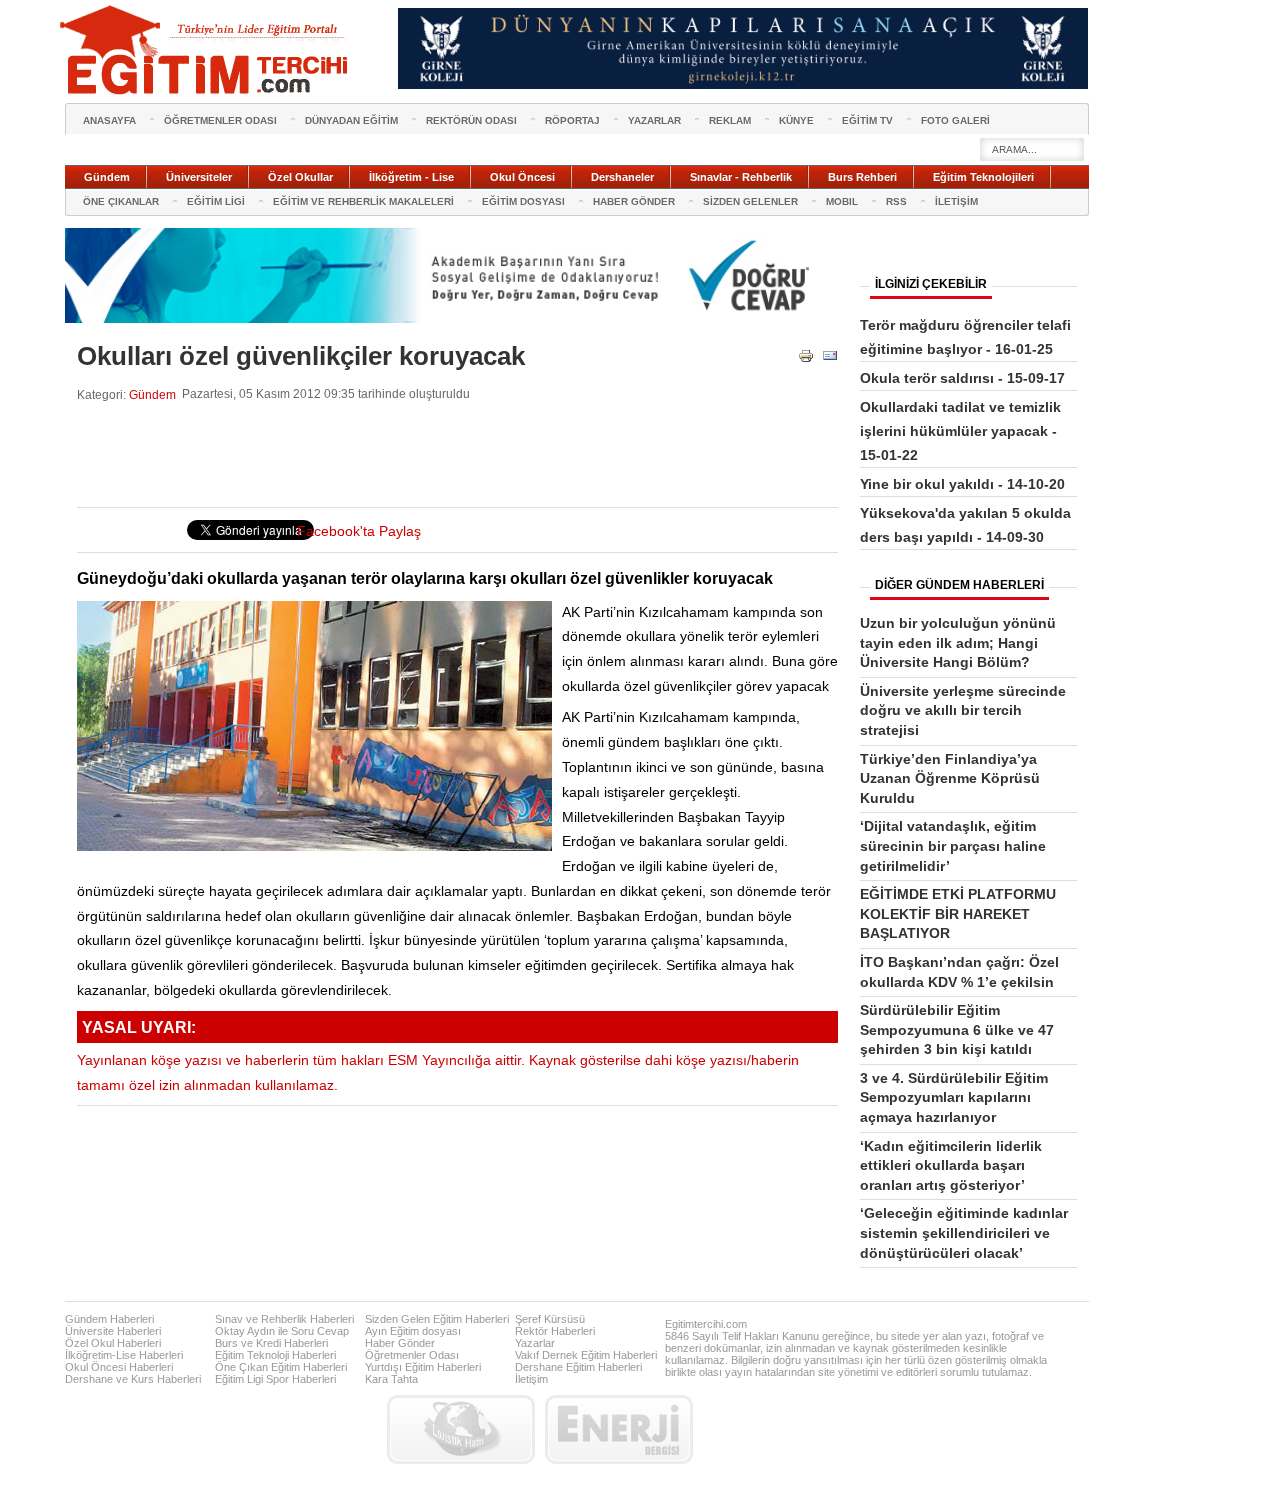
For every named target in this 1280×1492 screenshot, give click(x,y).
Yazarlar (535, 1343)
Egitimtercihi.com (706, 1324)
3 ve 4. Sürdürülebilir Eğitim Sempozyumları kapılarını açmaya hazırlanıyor (954, 1097)
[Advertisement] (441, 455)
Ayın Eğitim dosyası (413, 1331)
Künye (796, 120)
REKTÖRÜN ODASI (471, 120)
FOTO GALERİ (955, 120)
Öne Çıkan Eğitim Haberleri (281, 1367)
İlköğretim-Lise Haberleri (124, 1355)
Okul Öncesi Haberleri (119, 1367)
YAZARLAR (654, 120)
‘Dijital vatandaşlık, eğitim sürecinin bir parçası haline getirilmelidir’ (953, 845)
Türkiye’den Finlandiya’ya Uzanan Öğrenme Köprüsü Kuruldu (950, 778)
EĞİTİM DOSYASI (523, 201)
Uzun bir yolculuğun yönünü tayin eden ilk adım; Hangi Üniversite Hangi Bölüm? (958, 642)
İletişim (531, 1379)
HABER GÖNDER (634, 201)
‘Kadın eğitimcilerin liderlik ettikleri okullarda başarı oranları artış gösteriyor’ (951, 1165)
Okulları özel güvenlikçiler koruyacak (301, 356)
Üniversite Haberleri (113, 1331)
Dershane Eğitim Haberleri (578, 1367)
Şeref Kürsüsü (550, 1319)
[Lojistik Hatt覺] (461, 1429)
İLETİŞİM (956, 201)
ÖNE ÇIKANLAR (121, 201)
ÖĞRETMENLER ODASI (220, 120)
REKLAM (730, 120)
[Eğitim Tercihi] (206, 50)
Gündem (152, 394)
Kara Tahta (391, 1379)
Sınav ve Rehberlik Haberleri (284, 1319)
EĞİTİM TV (867, 120)
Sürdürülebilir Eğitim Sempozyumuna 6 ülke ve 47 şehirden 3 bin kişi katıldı (957, 1029)
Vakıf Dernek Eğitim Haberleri (586, 1355)
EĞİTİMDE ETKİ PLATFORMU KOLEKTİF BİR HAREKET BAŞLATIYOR (958, 913)
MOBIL (842, 201)
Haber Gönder (400, 1343)
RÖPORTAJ (572, 120)
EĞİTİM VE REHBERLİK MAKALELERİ (363, 201)
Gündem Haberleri (109, 1319)
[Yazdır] (806, 359)
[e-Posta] (830, 359)
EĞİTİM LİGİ (216, 201)
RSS (896, 201)
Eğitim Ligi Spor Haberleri (275, 1379)
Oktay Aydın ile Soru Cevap (282, 1331)
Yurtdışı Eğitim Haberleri (423, 1367)
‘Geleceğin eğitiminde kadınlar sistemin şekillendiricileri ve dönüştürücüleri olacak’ (964, 1232)
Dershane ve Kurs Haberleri (133, 1379)
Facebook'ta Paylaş (359, 531)
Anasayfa (109, 120)
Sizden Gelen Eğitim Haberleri (437, 1319)
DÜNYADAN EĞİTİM (351, 120)
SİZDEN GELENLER (750, 201)
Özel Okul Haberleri (113, 1343)
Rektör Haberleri (555, 1331)
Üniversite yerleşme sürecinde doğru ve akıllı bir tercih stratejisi (963, 710)
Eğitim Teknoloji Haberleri (275, 1355)
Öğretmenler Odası (412, 1355)
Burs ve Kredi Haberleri (271, 1343)
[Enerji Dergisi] (619, 1429)
